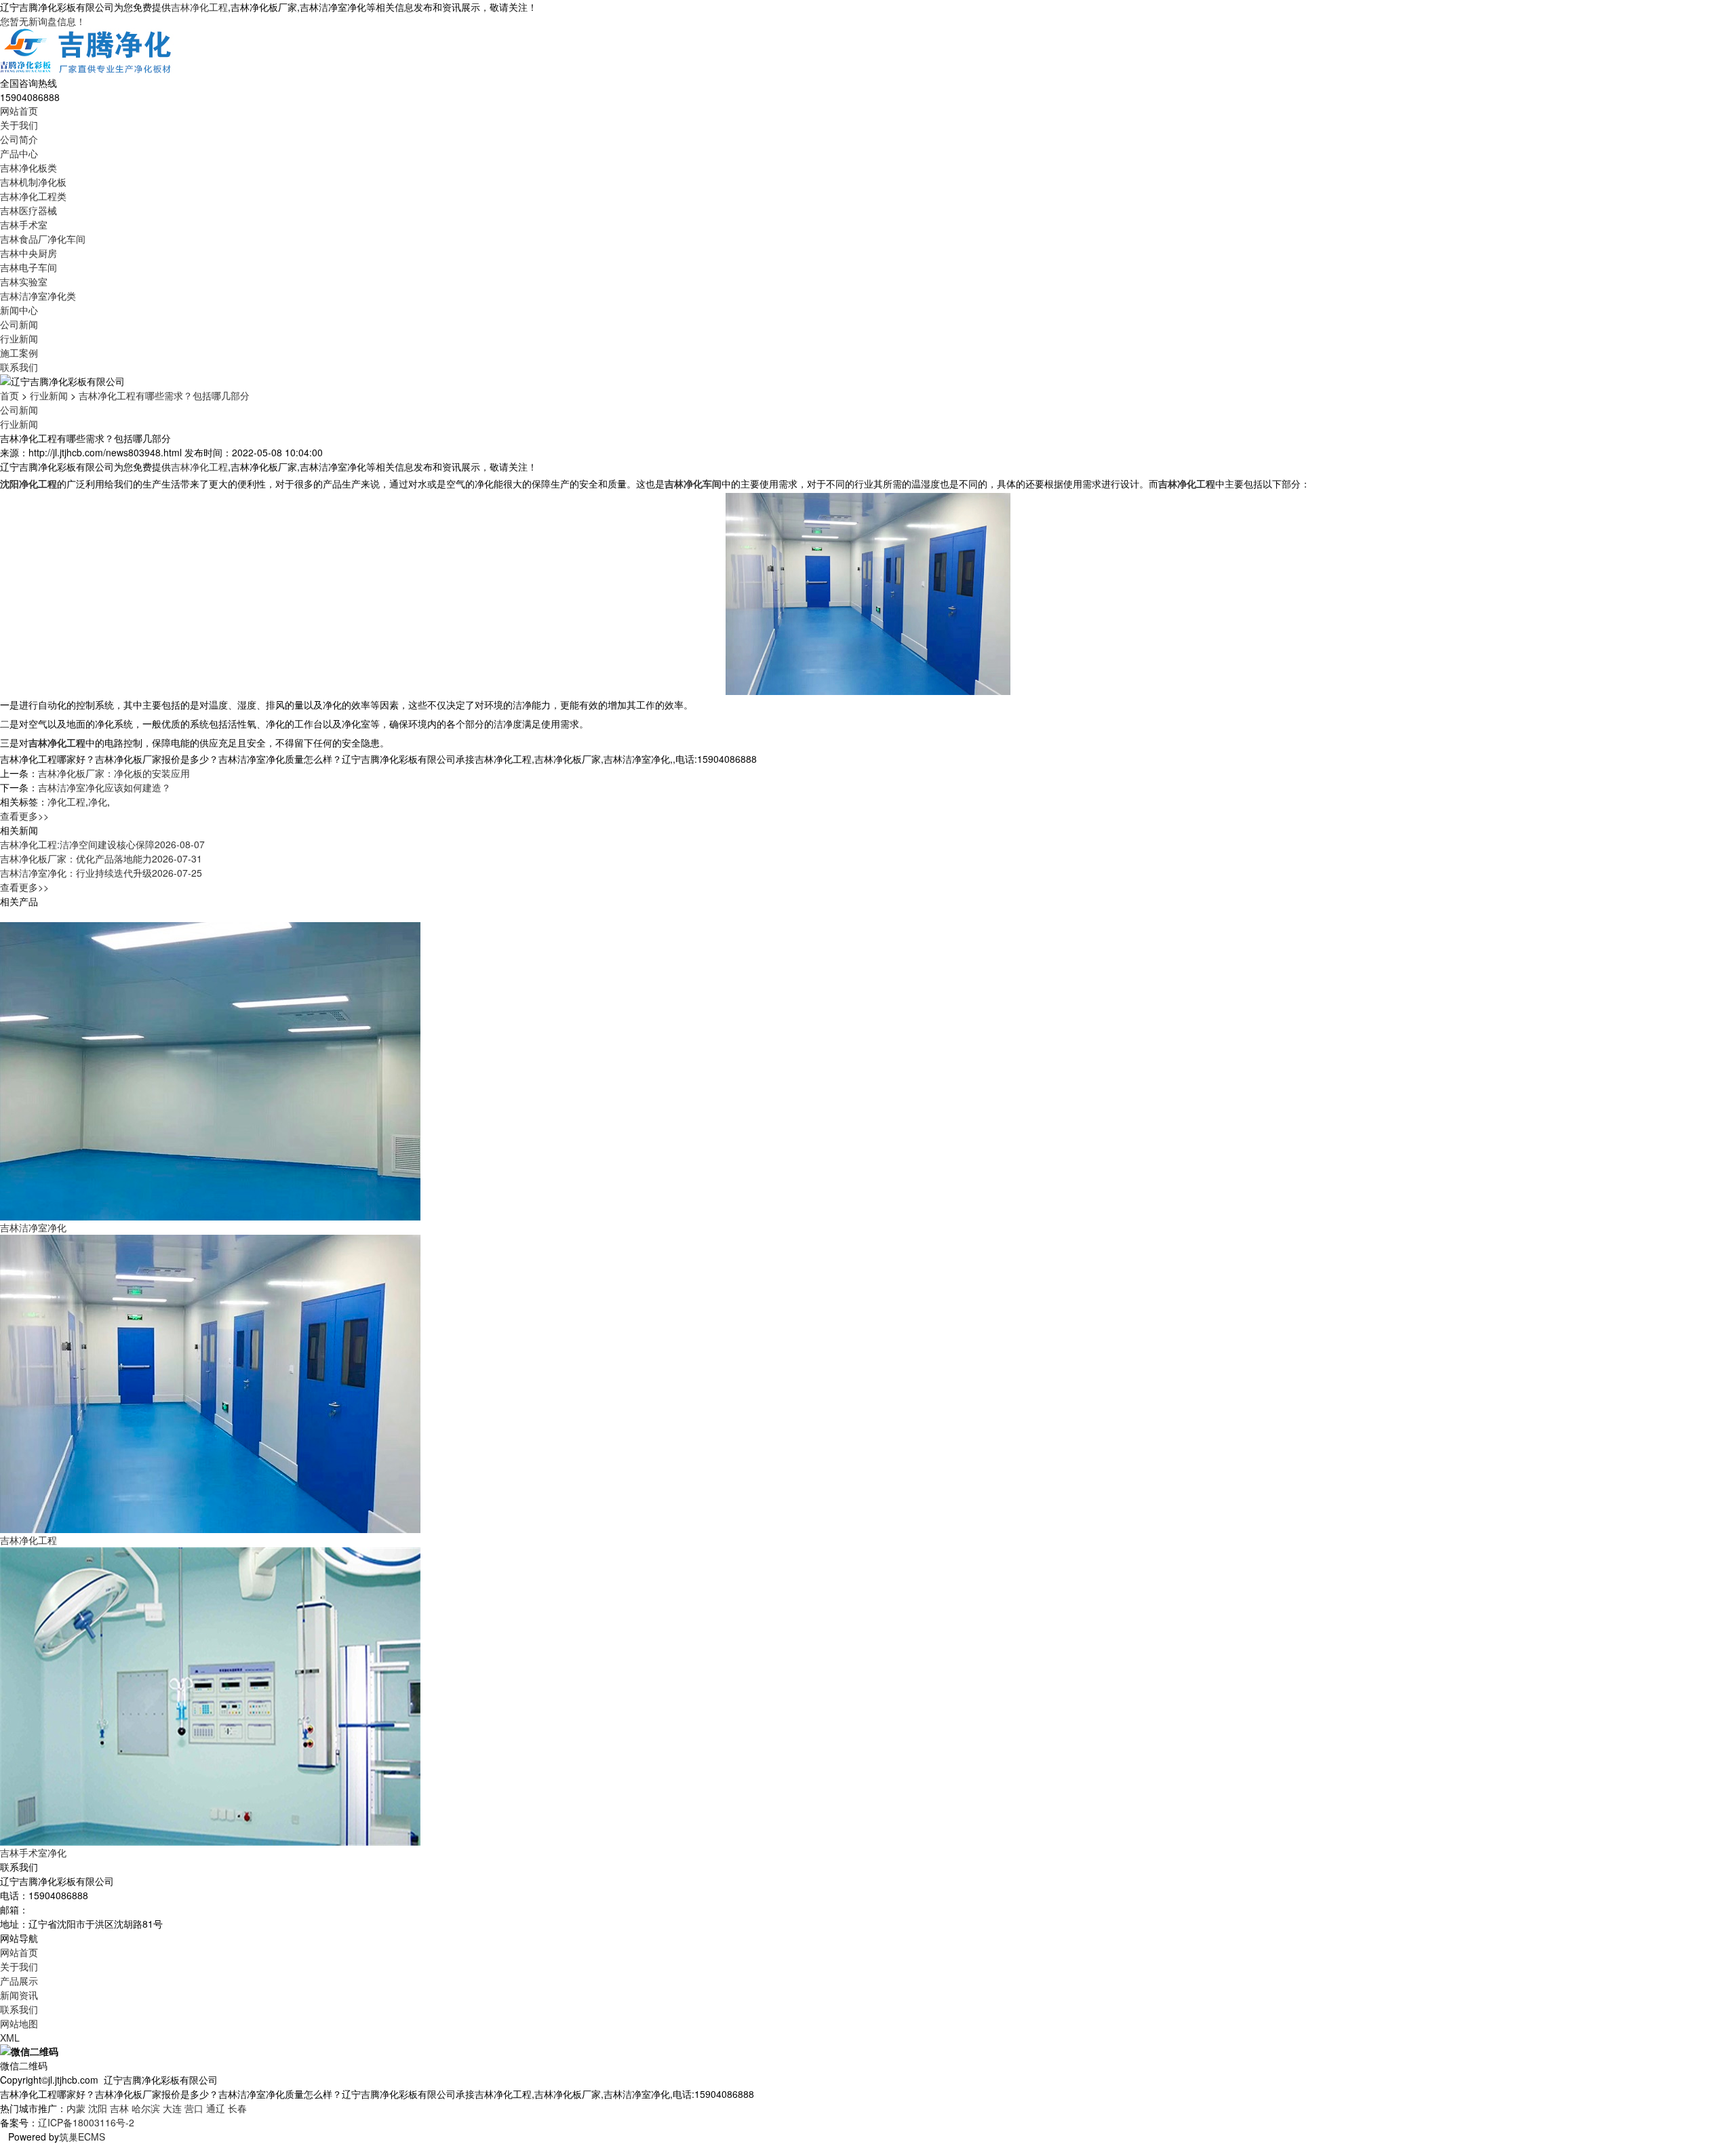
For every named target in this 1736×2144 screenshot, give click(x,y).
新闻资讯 (19, 1995)
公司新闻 (19, 324)
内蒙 (76, 2108)
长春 (237, 2108)
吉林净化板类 (28, 167)
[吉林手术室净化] (210, 1694)
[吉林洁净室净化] (210, 1069)
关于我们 (19, 125)
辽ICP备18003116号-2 (86, 2122)
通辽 (216, 2108)
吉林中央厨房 (28, 253)
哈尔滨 (146, 2108)
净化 (98, 801)
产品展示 (19, 1981)
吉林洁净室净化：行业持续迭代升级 (101, 873)
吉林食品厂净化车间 (43, 239)
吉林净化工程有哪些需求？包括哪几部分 (164, 395)
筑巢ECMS (82, 2137)
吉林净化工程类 (33, 196)
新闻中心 (19, 310)
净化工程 (66, 801)
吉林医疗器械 (28, 210)
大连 (172, 2108)
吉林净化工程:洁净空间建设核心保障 (102, 844)
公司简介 (19, 139)
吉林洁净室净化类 (38, 296)
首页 (9, 395)
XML (10, 2038)
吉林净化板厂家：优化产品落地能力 (101, 858)
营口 (194, 2108)
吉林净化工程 (199, 7)
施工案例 (19, 353)
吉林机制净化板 (33, 182)
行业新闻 (19, 338)
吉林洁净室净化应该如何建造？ (104, 787)
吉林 (119, 2108)
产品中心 (19, 153)
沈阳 (98, 2108)
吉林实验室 (24, 281)
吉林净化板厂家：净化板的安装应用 (114, 773)
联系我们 (19, 367)
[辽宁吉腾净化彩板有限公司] (87, 51)
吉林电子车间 (28, 267)
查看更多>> (24, 816)
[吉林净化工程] (210, 1382)
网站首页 (19, 111)
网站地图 (19, 2023)
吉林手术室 (24, 224)
